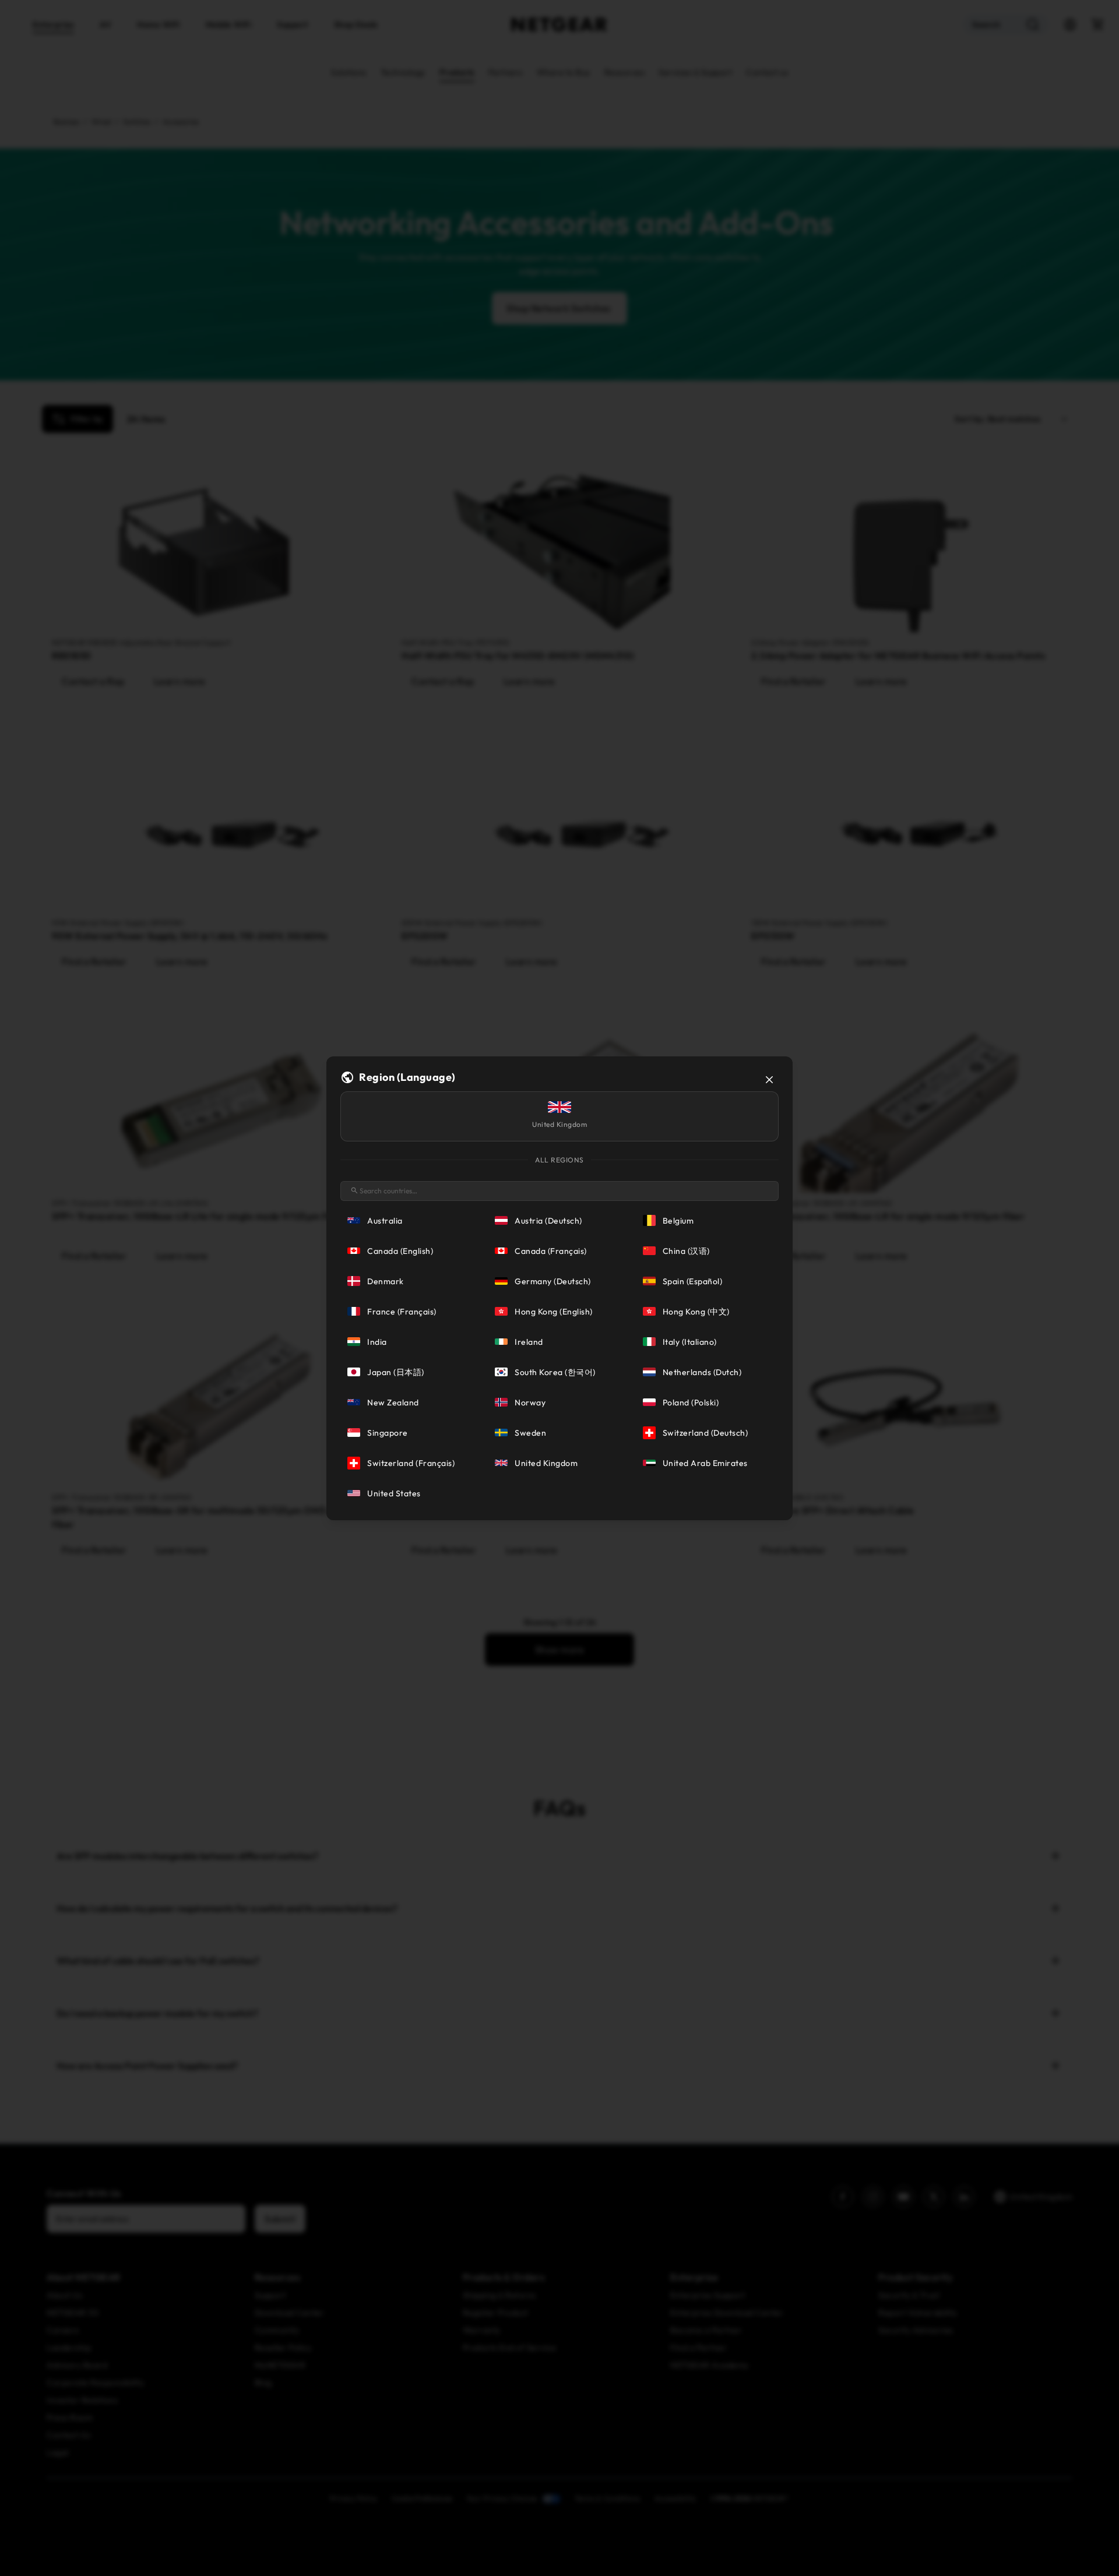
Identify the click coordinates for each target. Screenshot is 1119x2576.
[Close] (769, 1080)
